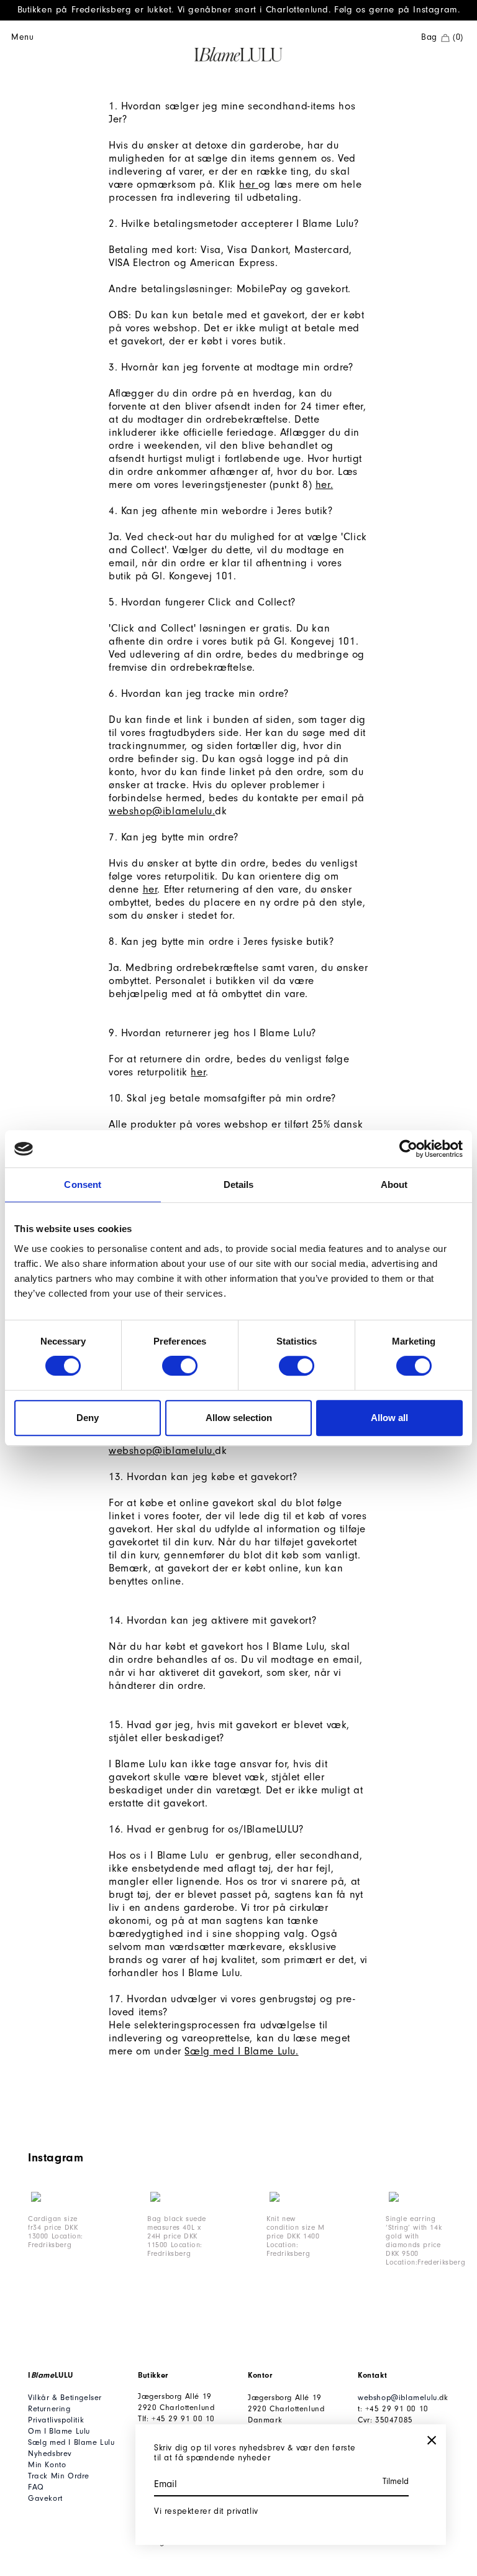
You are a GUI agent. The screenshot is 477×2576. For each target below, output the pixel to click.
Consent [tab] (83, 1184)
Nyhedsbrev (50, 2453)
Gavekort (45, 2498)
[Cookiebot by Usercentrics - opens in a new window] (408, 1149)
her (248, 184)
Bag (442, 37)
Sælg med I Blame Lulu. (241, 2051)
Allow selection (239, 1418)
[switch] (180, 1366)
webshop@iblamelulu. (162, 811)
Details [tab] (239, 1184)
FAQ (36, 2487)
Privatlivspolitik (56, 2420)
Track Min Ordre (59, 2476)
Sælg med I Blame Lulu (71, 2442)
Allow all (389, 1418)
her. (324, 485)
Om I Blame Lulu (59, 2431)
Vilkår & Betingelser (65, 2397)
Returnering (49, 2408)
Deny (88, 1418)
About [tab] (394, 1184)
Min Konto (47, 2464)
